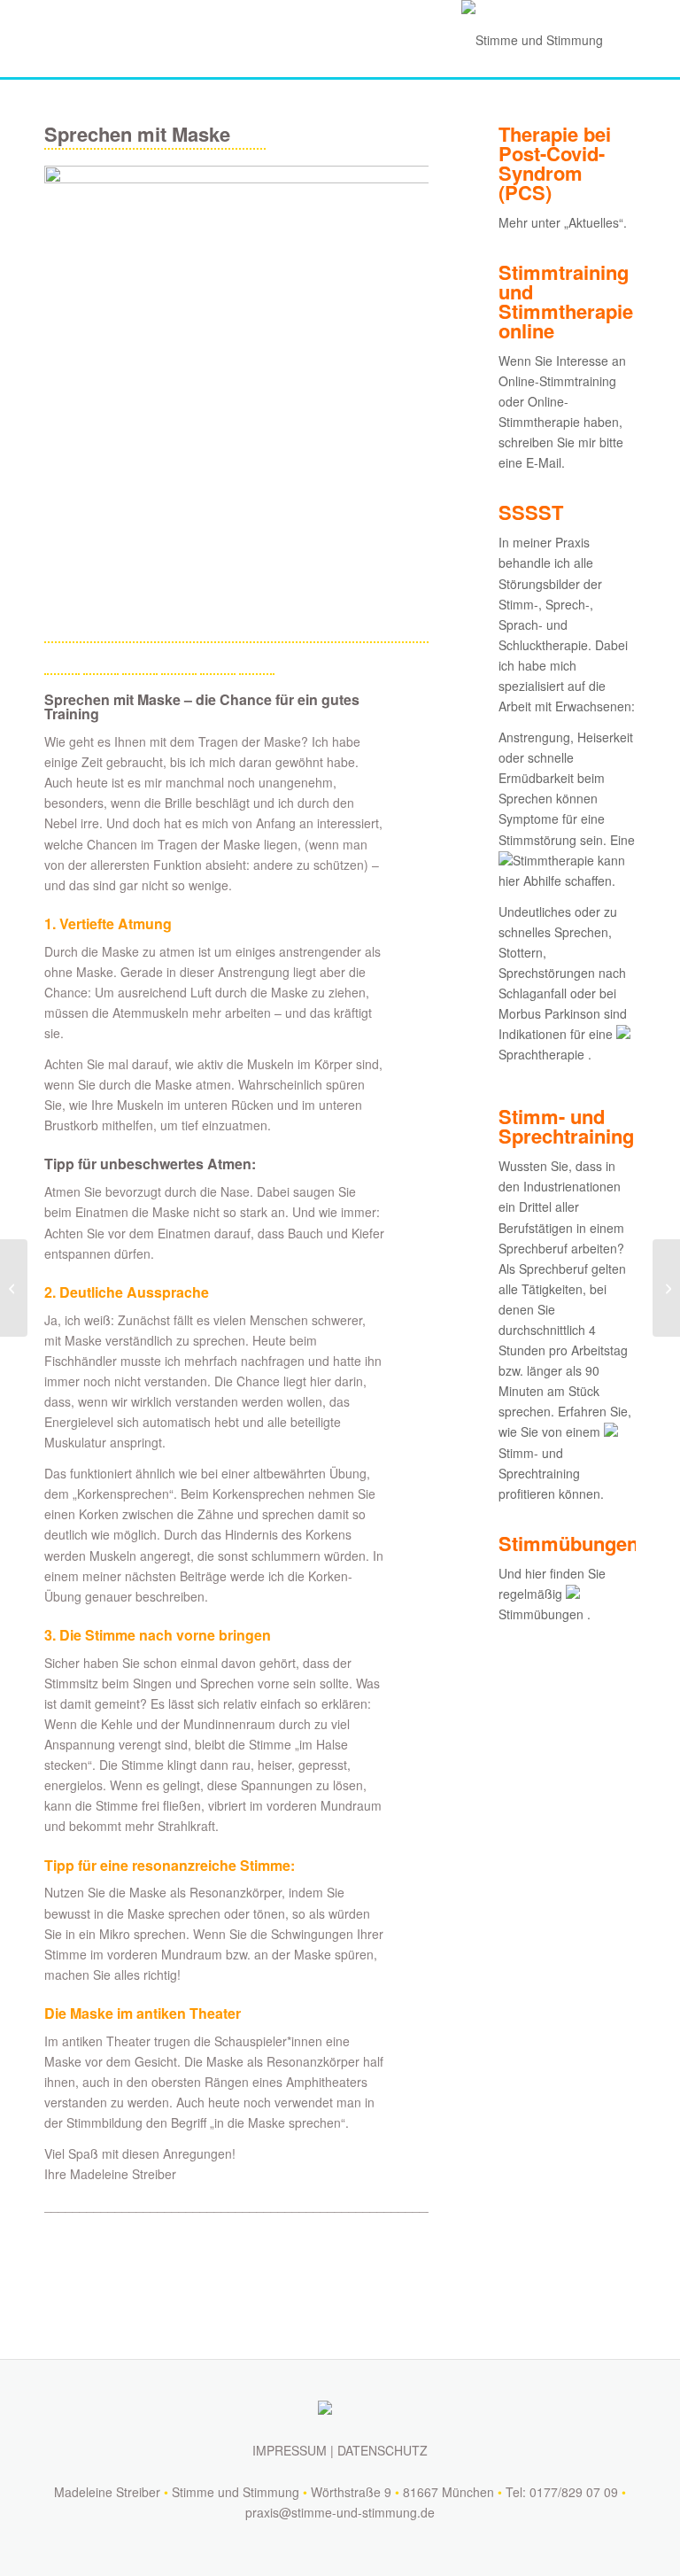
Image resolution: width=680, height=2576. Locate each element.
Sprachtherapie (541, 1054)
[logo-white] (528, 40)
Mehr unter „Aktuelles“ (561, 222)
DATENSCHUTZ (382, 2450)
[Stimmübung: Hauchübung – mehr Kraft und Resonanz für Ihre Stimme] (14, 1288)
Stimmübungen (541, 1614)
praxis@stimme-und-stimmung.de (340, 2512)
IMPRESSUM (290, 2450)
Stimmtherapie (553, 860)
